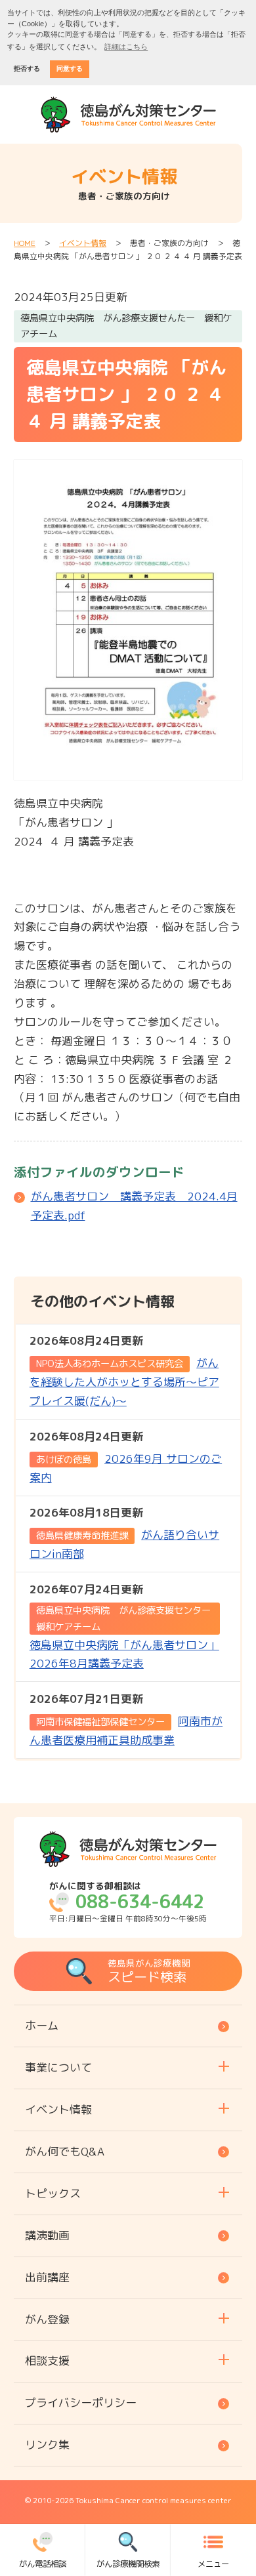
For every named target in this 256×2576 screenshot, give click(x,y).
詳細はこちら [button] (126, 47)
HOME (25, 243)
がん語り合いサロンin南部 (124, 1533)
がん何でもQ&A (65, 2151)
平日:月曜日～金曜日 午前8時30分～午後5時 (128, 1902)
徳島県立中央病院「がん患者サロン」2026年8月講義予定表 (125, 1626)
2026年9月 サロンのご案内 (126, 1457)
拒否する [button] (27, 69)
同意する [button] (70, 69)
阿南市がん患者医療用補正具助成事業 (126, 1719)
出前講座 (47, 2277)
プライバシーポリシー (81, 2402)
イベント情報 (83, 243)
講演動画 (47, 2235)
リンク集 (47, 2444)
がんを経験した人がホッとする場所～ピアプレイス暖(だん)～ (124, 1371)
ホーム (42, 2025)
